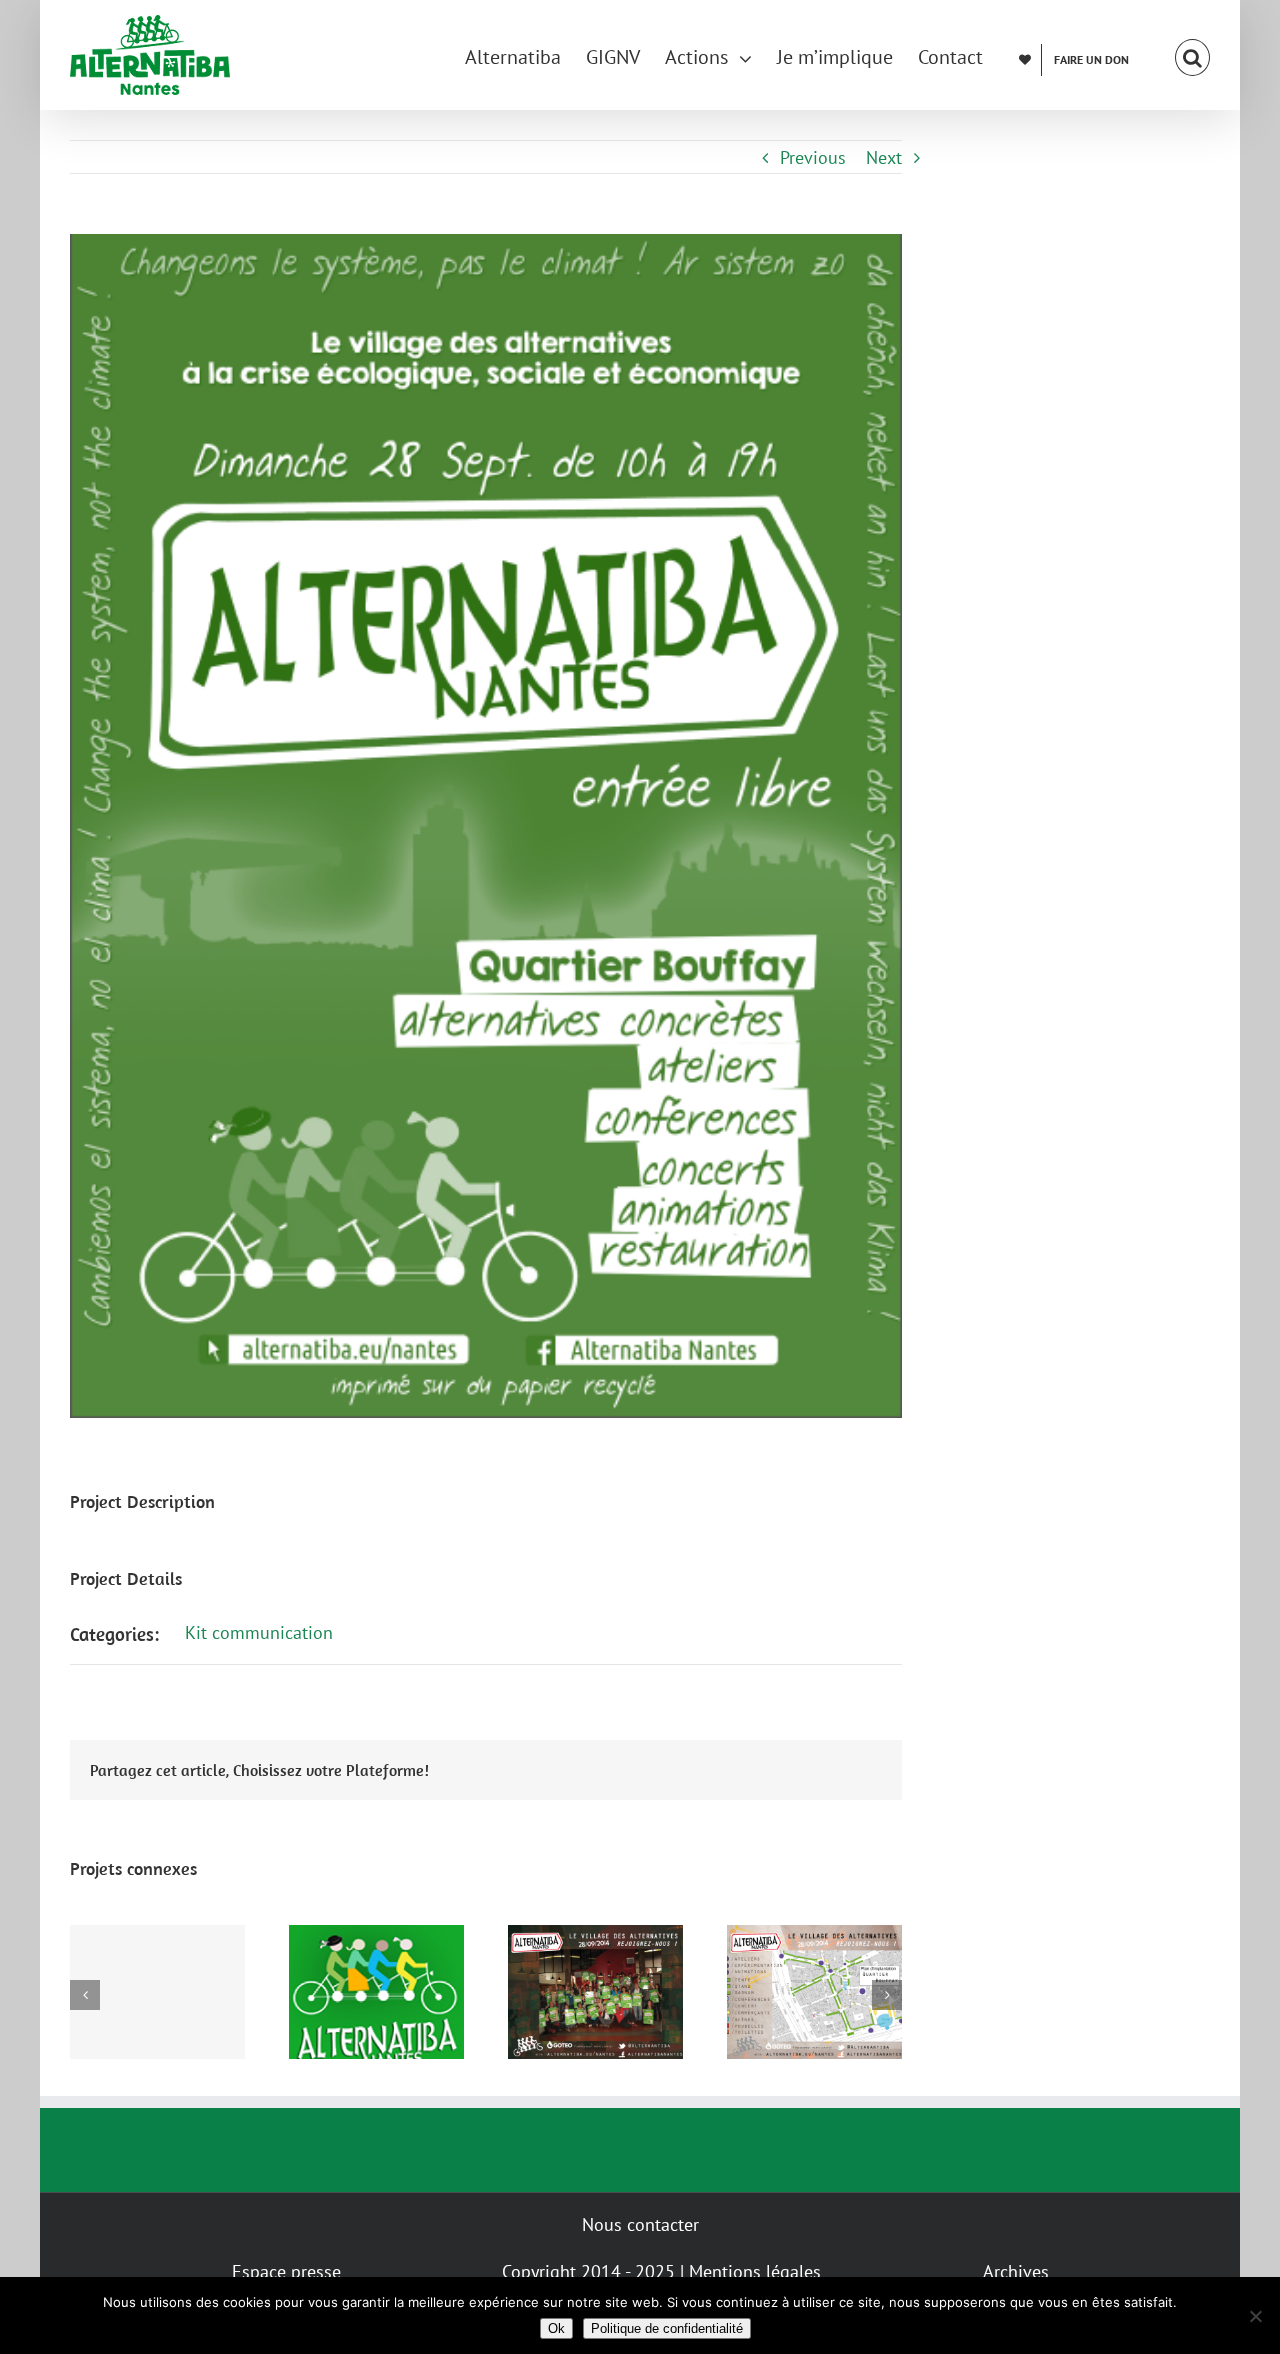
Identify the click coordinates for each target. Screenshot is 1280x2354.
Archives (1016, 2271)
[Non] (1255, 2316)
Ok (556, 2328)
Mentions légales (755, 2271)
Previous (813, 157)
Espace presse (286, 2271)
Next (884, 157)
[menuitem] (525, 55)
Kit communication (259, 1632)
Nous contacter (640, 2224)
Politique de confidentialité (667, 2328)
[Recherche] (1192, 55)
